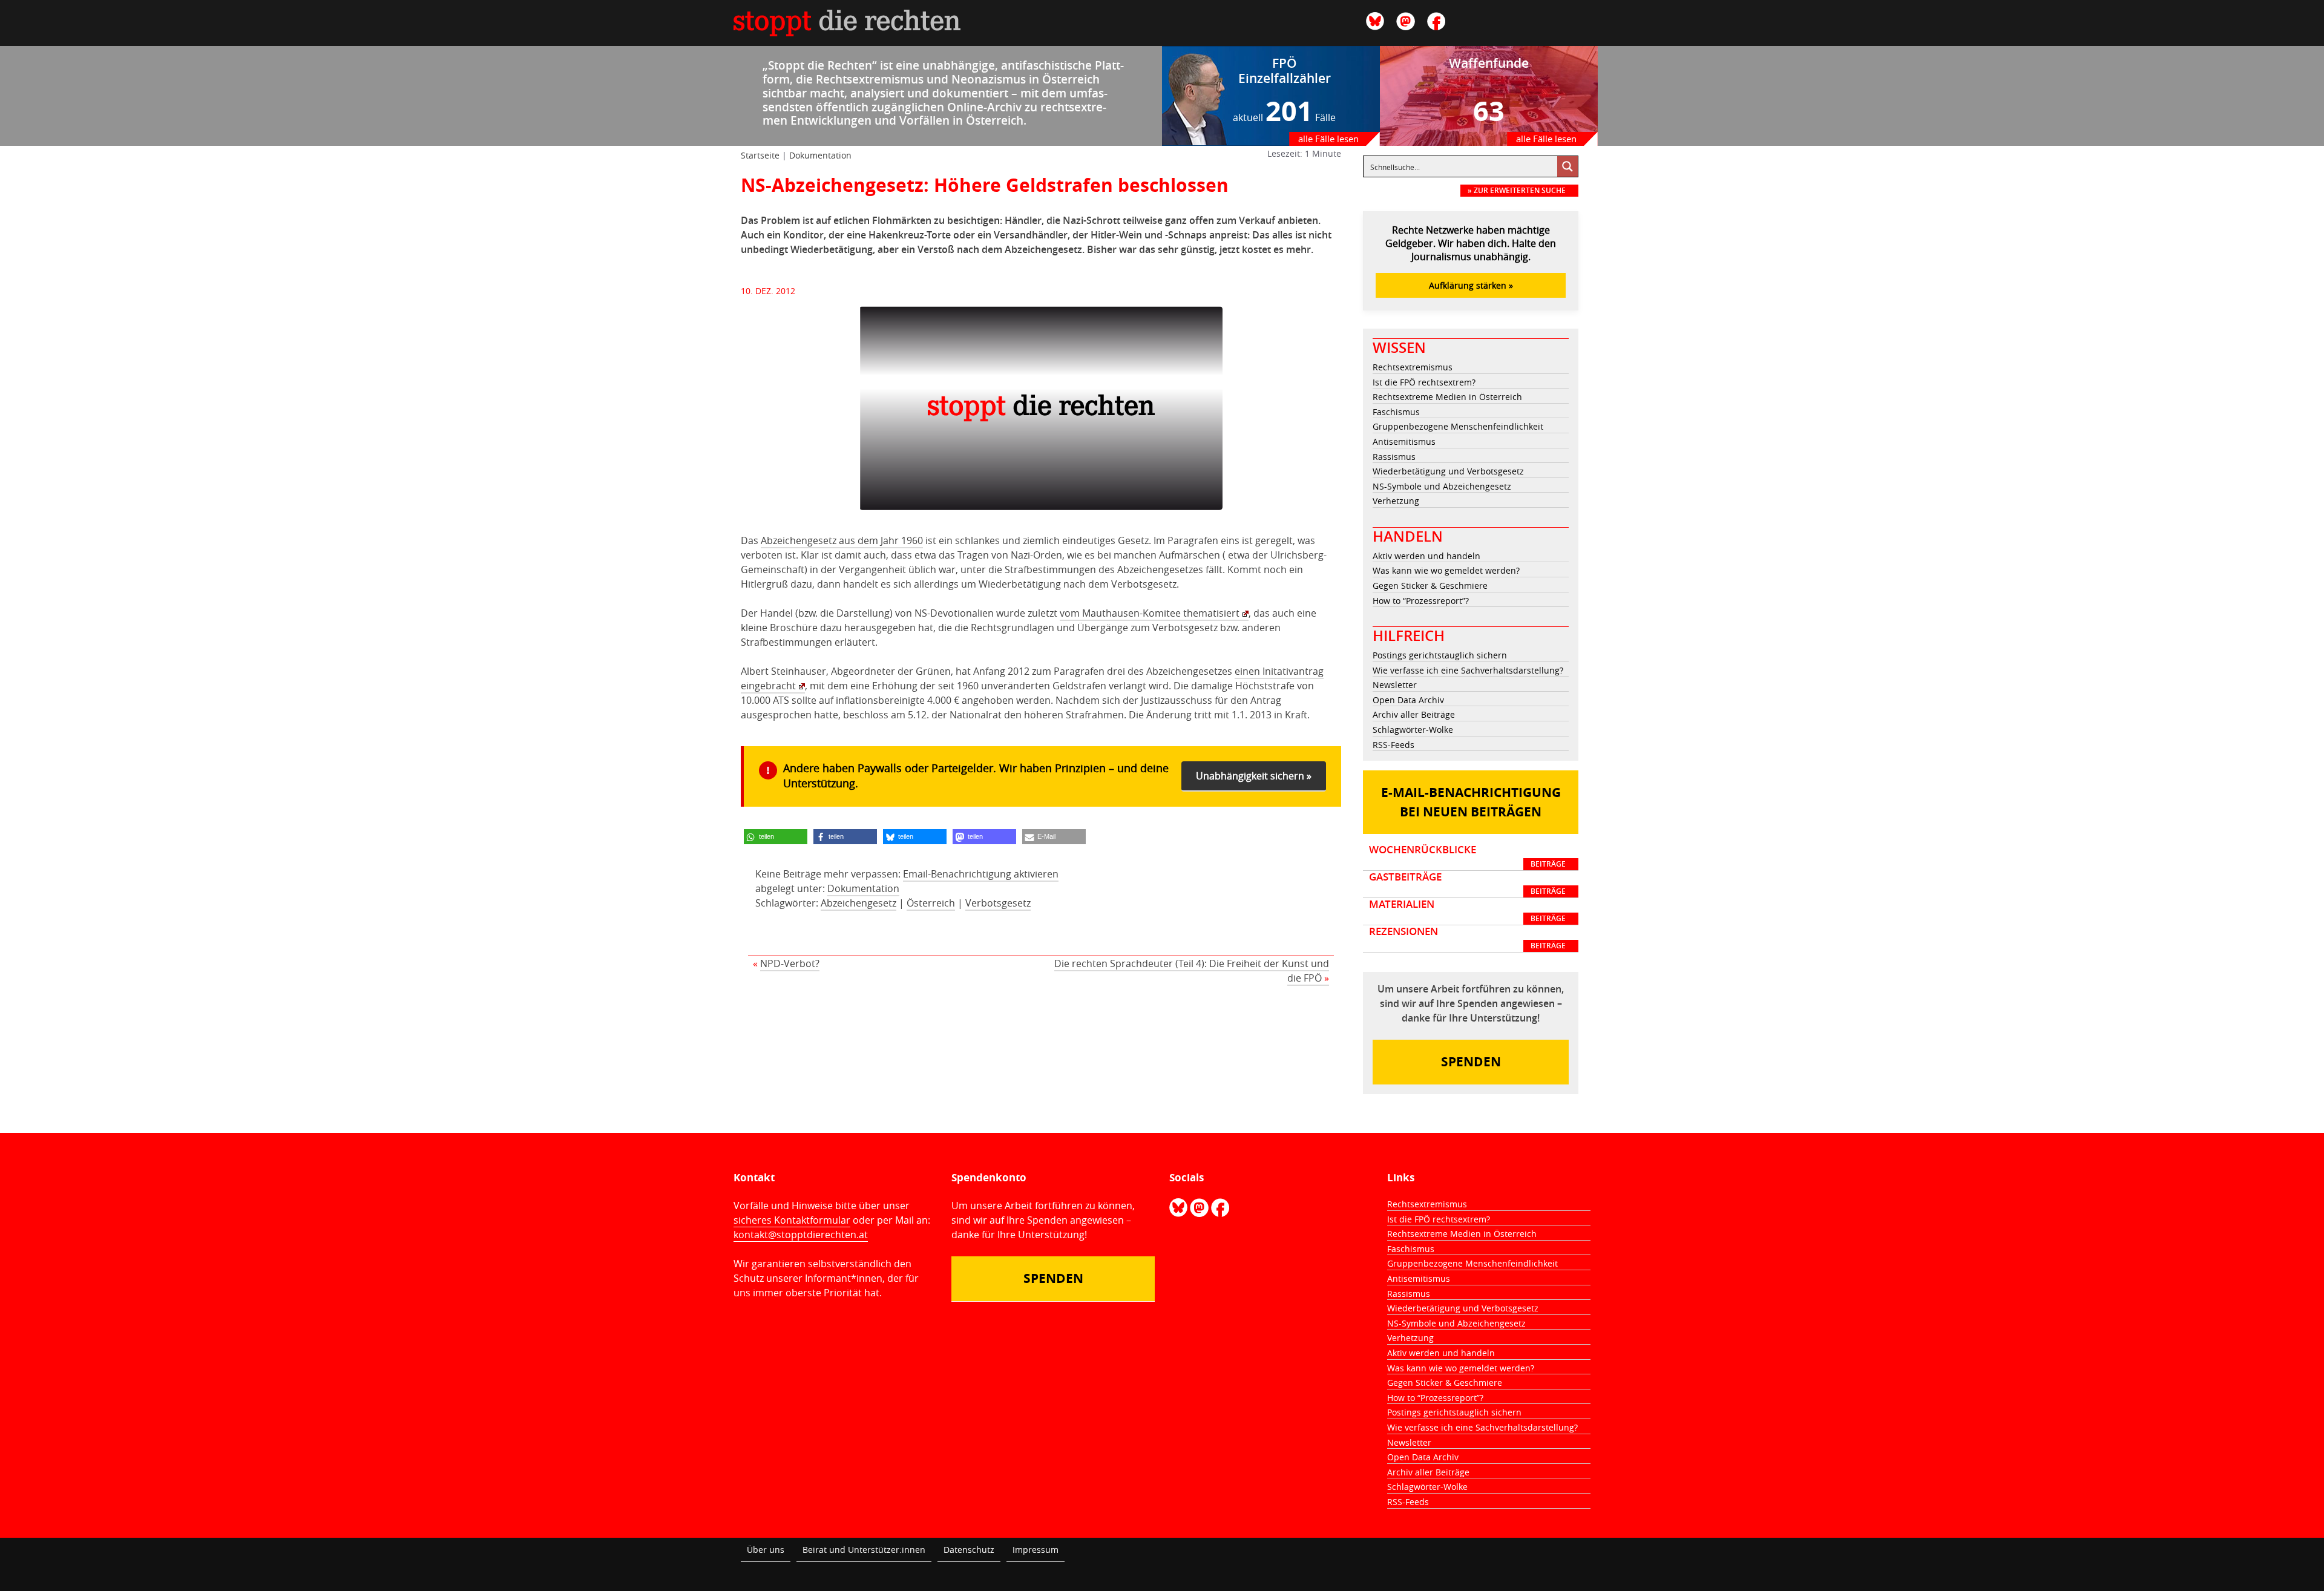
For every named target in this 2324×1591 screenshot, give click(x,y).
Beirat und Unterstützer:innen (864, 1550)
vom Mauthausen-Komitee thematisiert (1150, 613)
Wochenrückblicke (1467, 856)
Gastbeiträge (1467, 884)
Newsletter (1395, 685)
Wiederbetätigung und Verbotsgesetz (1448, 471)
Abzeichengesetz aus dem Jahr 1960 (842, 540)
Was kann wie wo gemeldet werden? (1446, 570)
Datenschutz (969, 1550)
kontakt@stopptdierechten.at (801, 1235)
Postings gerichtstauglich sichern (1440, 655)
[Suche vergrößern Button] (1567, 166)
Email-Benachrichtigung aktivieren (981, 874)
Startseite (760, 155)
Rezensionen (1467, 938)
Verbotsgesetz (998, 903)
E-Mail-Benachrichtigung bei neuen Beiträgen (1471, 802)
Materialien (1467, 911)
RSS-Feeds (1393, 745)
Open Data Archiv (1408, 700)
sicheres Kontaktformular (792, 1220)
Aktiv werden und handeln (1426, 556)
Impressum (1036, 1550)
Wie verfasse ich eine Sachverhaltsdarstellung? (1468, 670)
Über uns (766, 1550)
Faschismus (1396, 412)
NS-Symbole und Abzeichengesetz (1442, 486)
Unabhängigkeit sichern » (1254, 776)
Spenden (1471, 1062)
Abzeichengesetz (858, 903)
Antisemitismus (1404, 441)
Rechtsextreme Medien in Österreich (1447, 397)
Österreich (931, 903)
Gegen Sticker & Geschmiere (1430, 586)
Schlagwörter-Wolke (1413, 730)
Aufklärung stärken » (1471, 285)
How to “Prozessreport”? (1421, 601)
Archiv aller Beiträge (1414, 714)
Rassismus (1394, 457)
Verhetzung (1396, 501)
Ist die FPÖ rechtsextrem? (1424, 382)
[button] (776, 837)
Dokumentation (820, 155)
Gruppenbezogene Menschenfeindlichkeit (1458, 426)
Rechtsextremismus (1413, 367)
